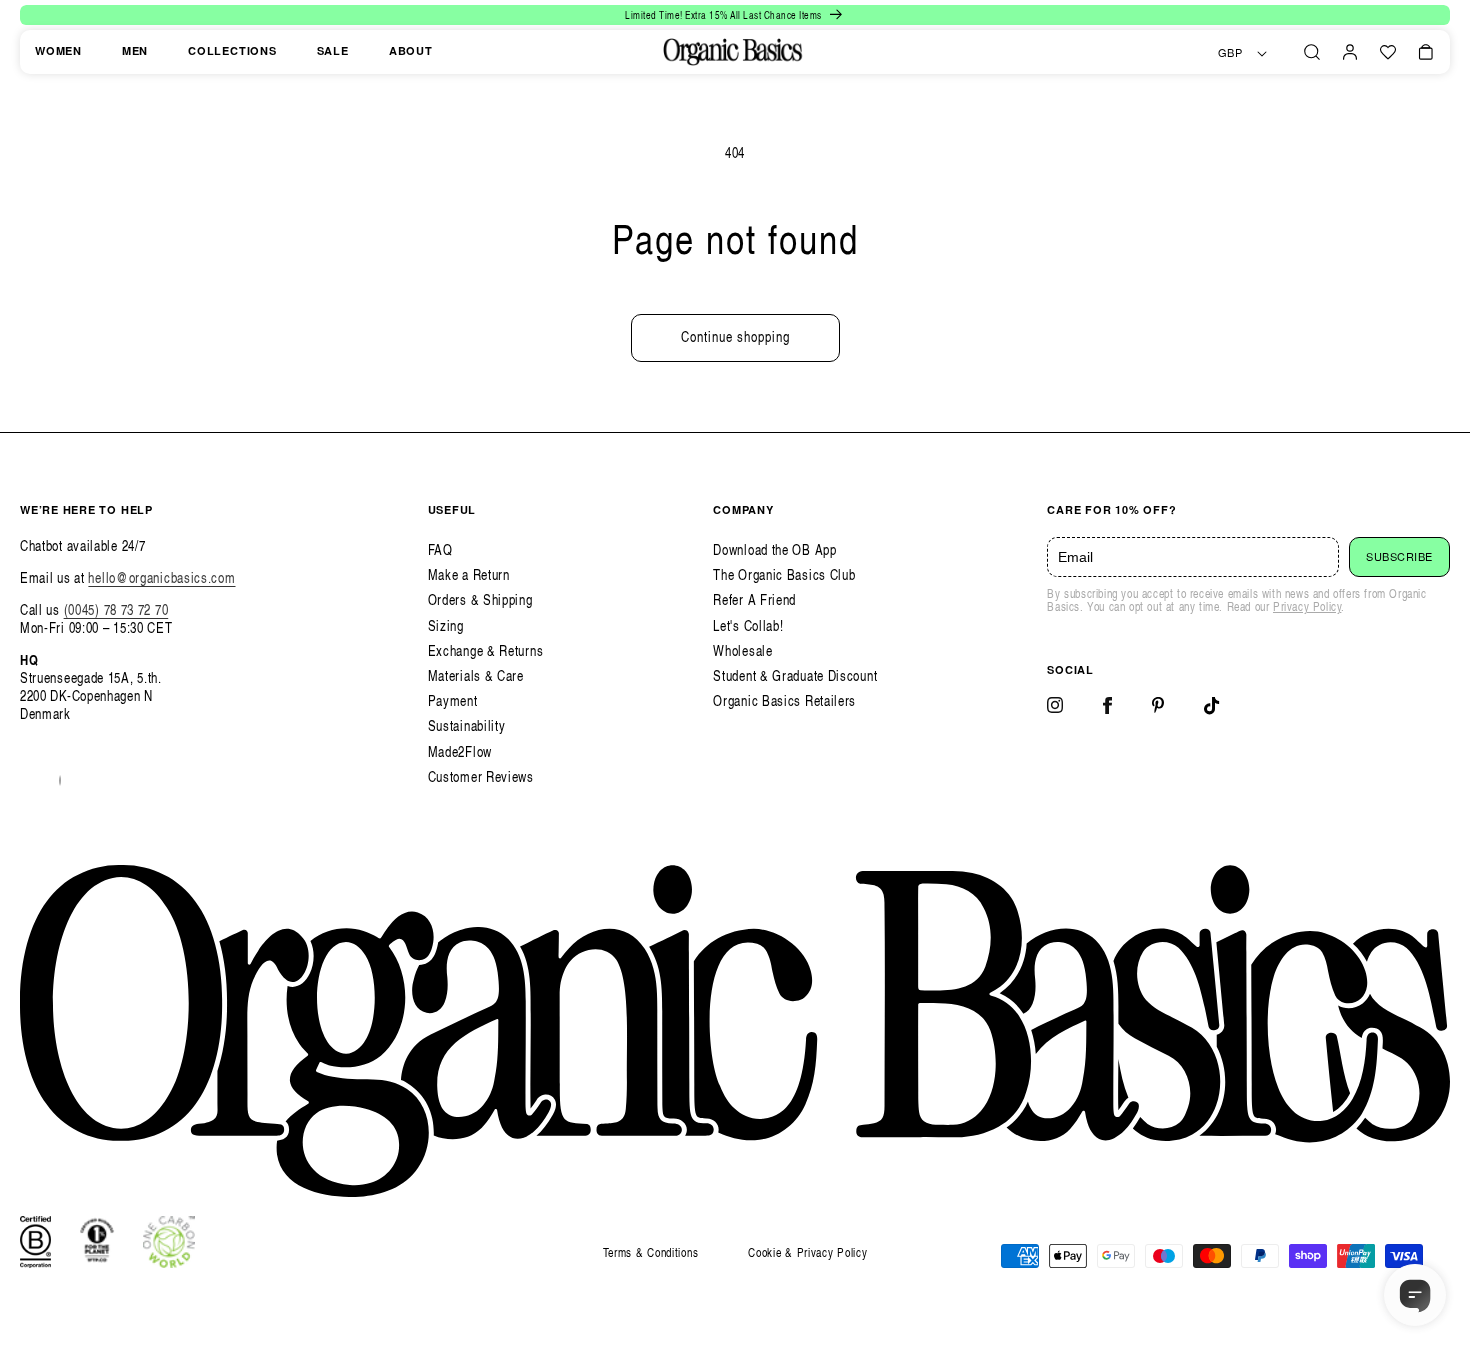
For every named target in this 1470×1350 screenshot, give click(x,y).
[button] (1312, 52)
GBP (1230, 53)
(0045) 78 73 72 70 (116, 609)
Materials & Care (476, 675)
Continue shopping (735, 336)
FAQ (440, 549)
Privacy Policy (1307, 606)
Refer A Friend (754, 599)
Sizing (446, 625)
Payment (453, 700)
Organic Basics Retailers (784, 700)
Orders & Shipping (480, 599)
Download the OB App (774, 549)
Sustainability (467, 725)
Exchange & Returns (486, 650)
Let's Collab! (748, 625)
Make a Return (469, 574)
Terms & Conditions (651, 1252)
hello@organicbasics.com (161, 577)
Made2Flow (460, 751)
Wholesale (742, 650)
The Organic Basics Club (784, 574)
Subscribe (1399, 557)
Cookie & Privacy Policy (807, 1252)
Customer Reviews (481, 776)
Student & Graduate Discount (795, 675)
